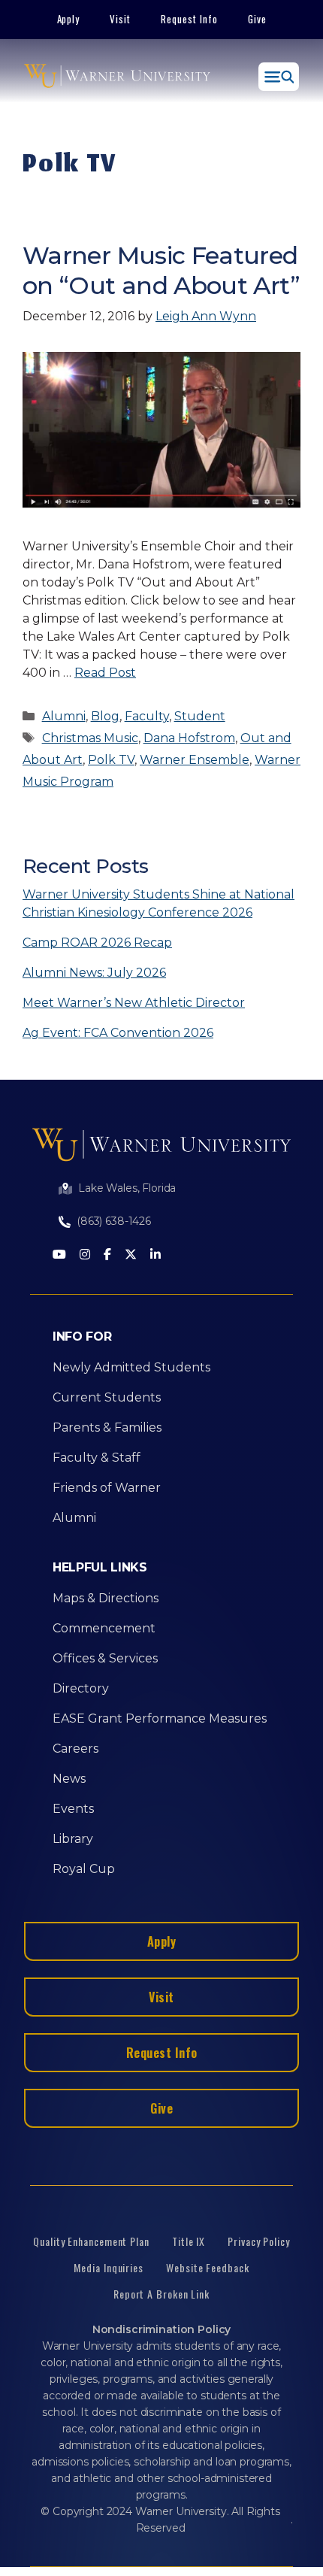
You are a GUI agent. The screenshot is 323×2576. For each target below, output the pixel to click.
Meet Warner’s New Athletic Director (134, 1003)
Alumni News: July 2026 (94, 973)
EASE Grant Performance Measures (160, 1718)
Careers (75, 1749)
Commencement (104, 1628)
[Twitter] (131, 1255)
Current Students (107, 1397)
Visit (120, 19)
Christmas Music (90, 738)
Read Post (105, 673)
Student (200, 716)
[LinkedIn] (155, 1255)
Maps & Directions (106, 1598)
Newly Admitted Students (131, 1367)
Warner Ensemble (195, 760)
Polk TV (111, 760)
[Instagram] (85, 1255)
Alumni (64, 716)
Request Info (189, 19)
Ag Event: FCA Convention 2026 (118, 1033)
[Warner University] (117, 77)
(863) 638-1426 (114, 1221)
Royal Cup (84, 1869)
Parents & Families (107, 1427)
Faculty (147, 716)
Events (73, 1809)
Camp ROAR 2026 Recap (97, 943)
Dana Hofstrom (189, 738)
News (69, 1779)
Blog (105, 716)
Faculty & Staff (97, 1458)
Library (73, 1839)
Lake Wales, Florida (127, 1188)
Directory (81, 1688)
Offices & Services (105, 1658)
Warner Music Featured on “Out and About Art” (161, 270)
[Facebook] (107, 1255)
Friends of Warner (107, 1488)
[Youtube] (59, 1255)
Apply (69, 19)
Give (257, 19)
